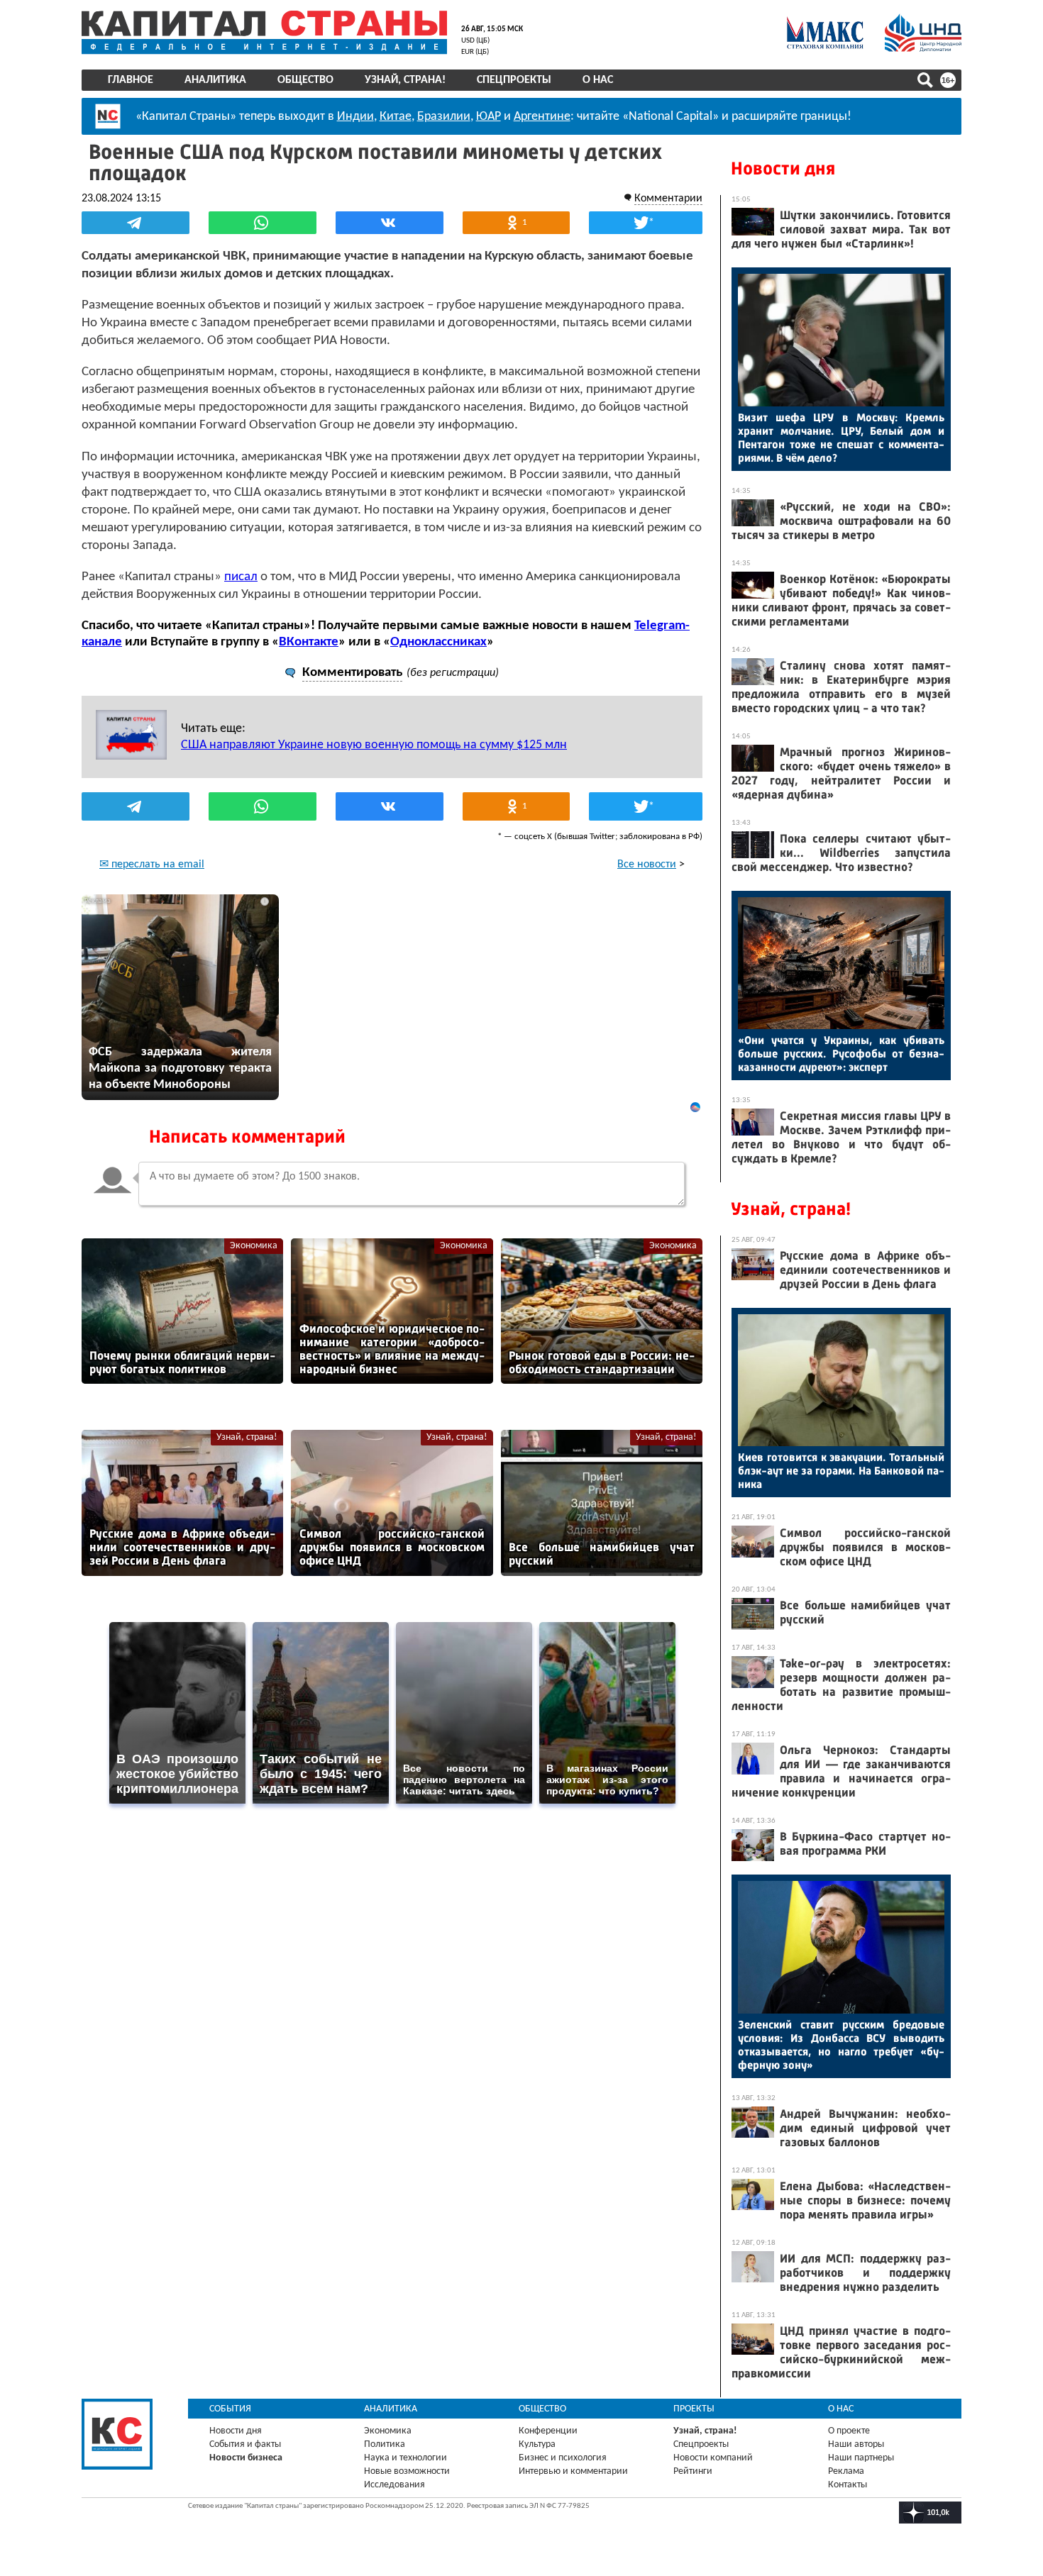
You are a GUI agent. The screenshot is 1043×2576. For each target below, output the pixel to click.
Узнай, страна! (405, 80)
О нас (598, 80)
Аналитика (215, 80)
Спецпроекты (514, 80)
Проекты (694, 2409)
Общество (305, 80)
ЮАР (489, 117)
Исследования (394, 2485)
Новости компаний (713, 2458)
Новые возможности (407, 2471)
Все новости (647, 865)
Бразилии (444, 117)
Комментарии (668, 199)
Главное (131, 80)
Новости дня (783, 168)
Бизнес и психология (563, 2458)
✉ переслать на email (152, 865)
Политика (385, 2444)
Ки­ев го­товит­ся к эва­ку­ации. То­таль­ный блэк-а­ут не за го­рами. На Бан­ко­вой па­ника (841, 1471)
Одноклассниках (438, 642)
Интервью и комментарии (573, 2471)
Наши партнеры (861, 2458)
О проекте (849, 2431)
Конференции (548, 2431)
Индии (355, 117)
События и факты (245, 2444)
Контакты (848, 2485)
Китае (396, 117)
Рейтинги (693, 2471)
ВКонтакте (309, 642)
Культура (537, 2444)
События (230, 2409)
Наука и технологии (405, 2458)
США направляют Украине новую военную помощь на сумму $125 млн (374, 745)
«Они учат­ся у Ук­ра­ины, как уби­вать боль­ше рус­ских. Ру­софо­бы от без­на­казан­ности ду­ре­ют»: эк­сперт (841, 1054)
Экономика (254, 1246)
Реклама (846, 2471)
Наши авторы (856, 2444)
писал (241, 577)
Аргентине (542, 117)
